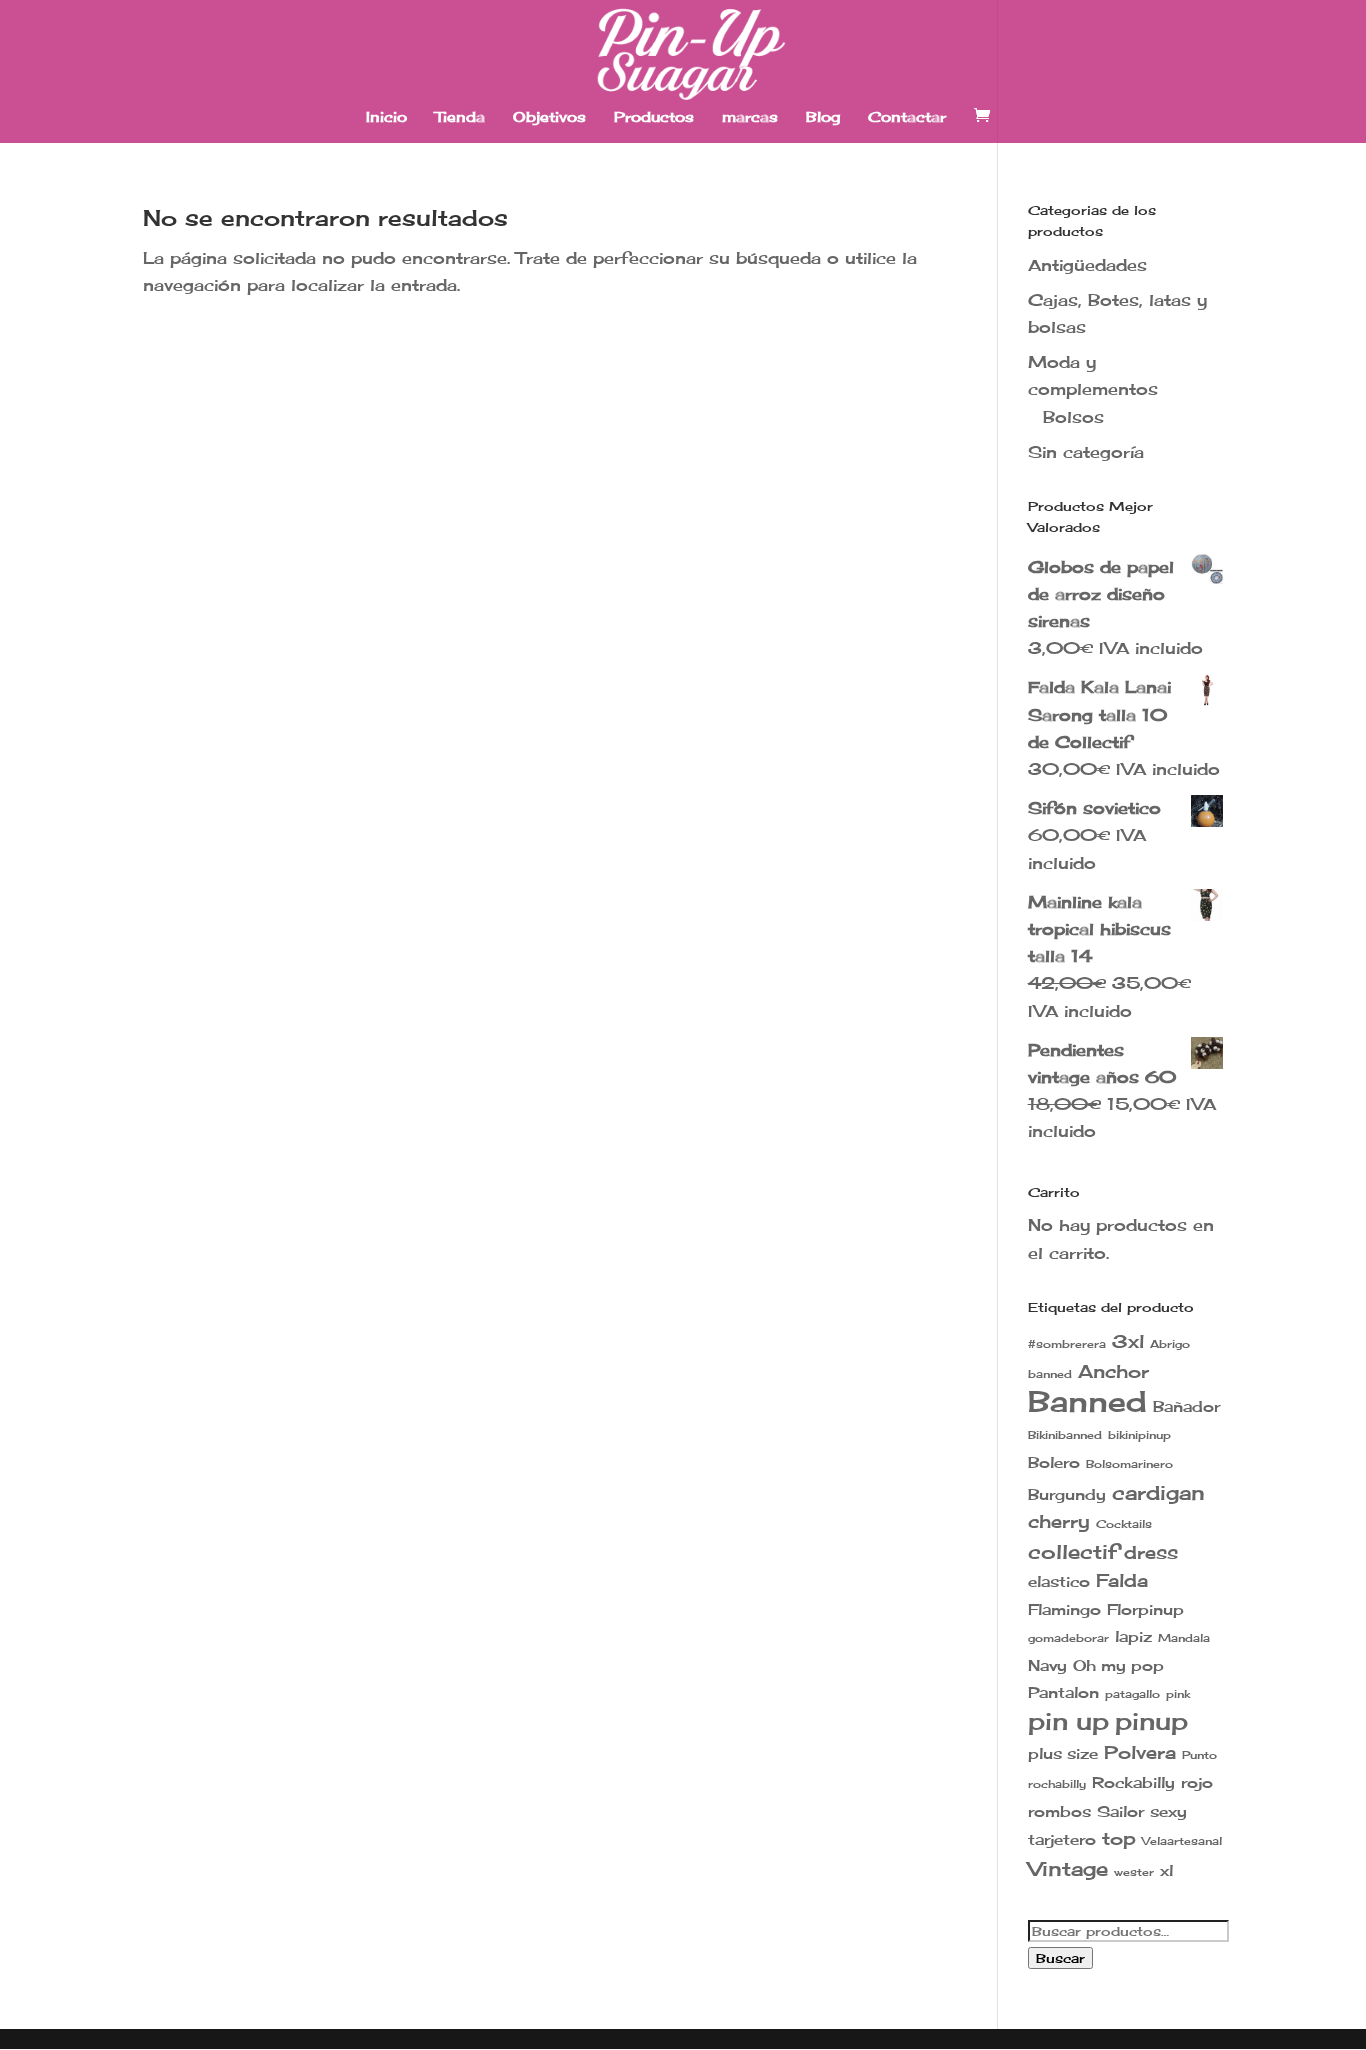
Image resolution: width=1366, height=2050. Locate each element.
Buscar (1060, 1958)
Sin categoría (1086, 452)
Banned (1087, 1401)
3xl (1128, 1341)
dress (1151, 1552)
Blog (823, 117)
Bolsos (1073, 417)
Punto (1199, 1755)
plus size (1063, 1753)
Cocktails (1124, 1524)
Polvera (1140, 1752)
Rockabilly (1133, 1782)
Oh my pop (1118, 1665)
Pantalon (1063, 1692)
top (1119, 1838)
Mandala (1184, 1638)
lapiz (1133, 1636)
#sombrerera (1067, 1344)
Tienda (460, 117)
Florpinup (1145, 1609)
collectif (1073, 1551)
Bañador (1186, 1406)
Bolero (1054, 1462)
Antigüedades (1087, 265)
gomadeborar (1068, 1638)
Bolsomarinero (1129, 1464)
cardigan (1158, 1492)
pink (1178, 1694)
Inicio (386, 117)
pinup (1151, 1721)
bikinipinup (1139, 1435)
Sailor (1120, 1811)
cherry (1059, 1521)
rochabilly (1057, 1784)
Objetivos (549, 117)
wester (1134, 1872)
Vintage (1068, 1868)
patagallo (1132, 1694)
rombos (1059, 1811)
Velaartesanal (1182, 1841)
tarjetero (1062, 1839)
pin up (1068, 1721)
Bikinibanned (1065, 1435)
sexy (1168, 1811)
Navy (1047, 1665)
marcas (750, 117)
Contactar (907, 117)
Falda (1122, 1580)
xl (1166, 1870)
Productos (654, 117)
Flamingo (1064, 1609)
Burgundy (1067, 1494)
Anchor (1113, 1371)
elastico (1059, 1581)
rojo (1197, 1782)
